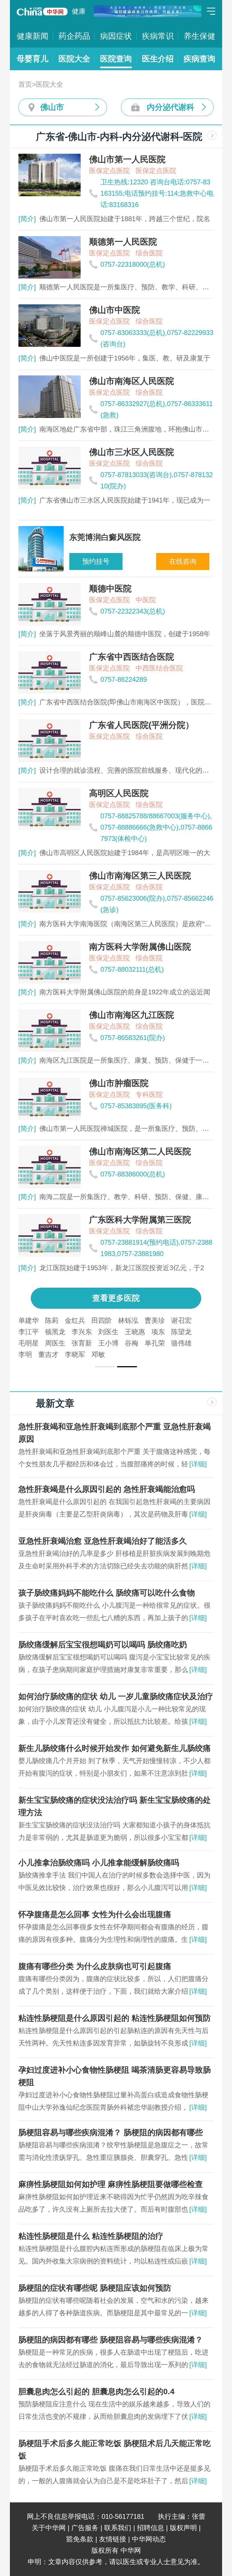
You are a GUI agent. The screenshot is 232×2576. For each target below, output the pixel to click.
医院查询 (116, 59)
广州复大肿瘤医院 (99, 1320)
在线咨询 (183, 561)
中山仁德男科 (153, 1332)
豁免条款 (80, 2539)
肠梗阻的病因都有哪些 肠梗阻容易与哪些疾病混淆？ (111, 2340)
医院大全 (74, 59)
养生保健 (199, 36)
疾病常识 (158, 36)
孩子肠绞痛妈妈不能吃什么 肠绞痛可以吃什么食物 (107, 1593)
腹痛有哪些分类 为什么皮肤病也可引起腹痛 (95, 1966)
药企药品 (74, 36)
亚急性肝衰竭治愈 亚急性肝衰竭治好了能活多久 (103, 1541)
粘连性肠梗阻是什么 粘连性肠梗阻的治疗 (91, 2236)
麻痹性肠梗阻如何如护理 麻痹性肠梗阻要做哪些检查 (111, 2184)
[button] (105, 1367)
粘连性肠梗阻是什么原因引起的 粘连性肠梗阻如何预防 (115, 2018)
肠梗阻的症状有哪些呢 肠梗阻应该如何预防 (95, 2288)
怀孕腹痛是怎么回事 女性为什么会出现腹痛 (95, 1914)
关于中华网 (49, 2528)
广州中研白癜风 (42, 1320)
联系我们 (118, 2528)
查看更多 (116, 1298)
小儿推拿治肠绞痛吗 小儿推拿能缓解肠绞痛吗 (99, 1863)
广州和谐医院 (106, 1332)
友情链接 (113, 2539)
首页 (25, 84)
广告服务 (85, 2528)
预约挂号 (96, 561)
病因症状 (116, 36)
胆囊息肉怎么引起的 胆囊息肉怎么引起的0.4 (96, 2392)
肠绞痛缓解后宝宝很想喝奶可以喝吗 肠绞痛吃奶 (103, 1645)
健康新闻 (33, 36)
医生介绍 (158, 59)
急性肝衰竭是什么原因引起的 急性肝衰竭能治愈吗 (107, 1489)
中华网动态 (149, 2539)
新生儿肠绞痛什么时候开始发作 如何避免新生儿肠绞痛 (115, 1748)
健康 (79, 11)
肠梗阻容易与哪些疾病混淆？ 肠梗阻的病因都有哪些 (111, 2132)
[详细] (198, 1464)
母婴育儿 (33, 59)
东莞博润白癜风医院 (49, 1332)
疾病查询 (199, 59)
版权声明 (183, 2528)
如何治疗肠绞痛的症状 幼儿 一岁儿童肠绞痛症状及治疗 (116, 1696)
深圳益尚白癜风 (156, 1320)
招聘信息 (151, 2528)
